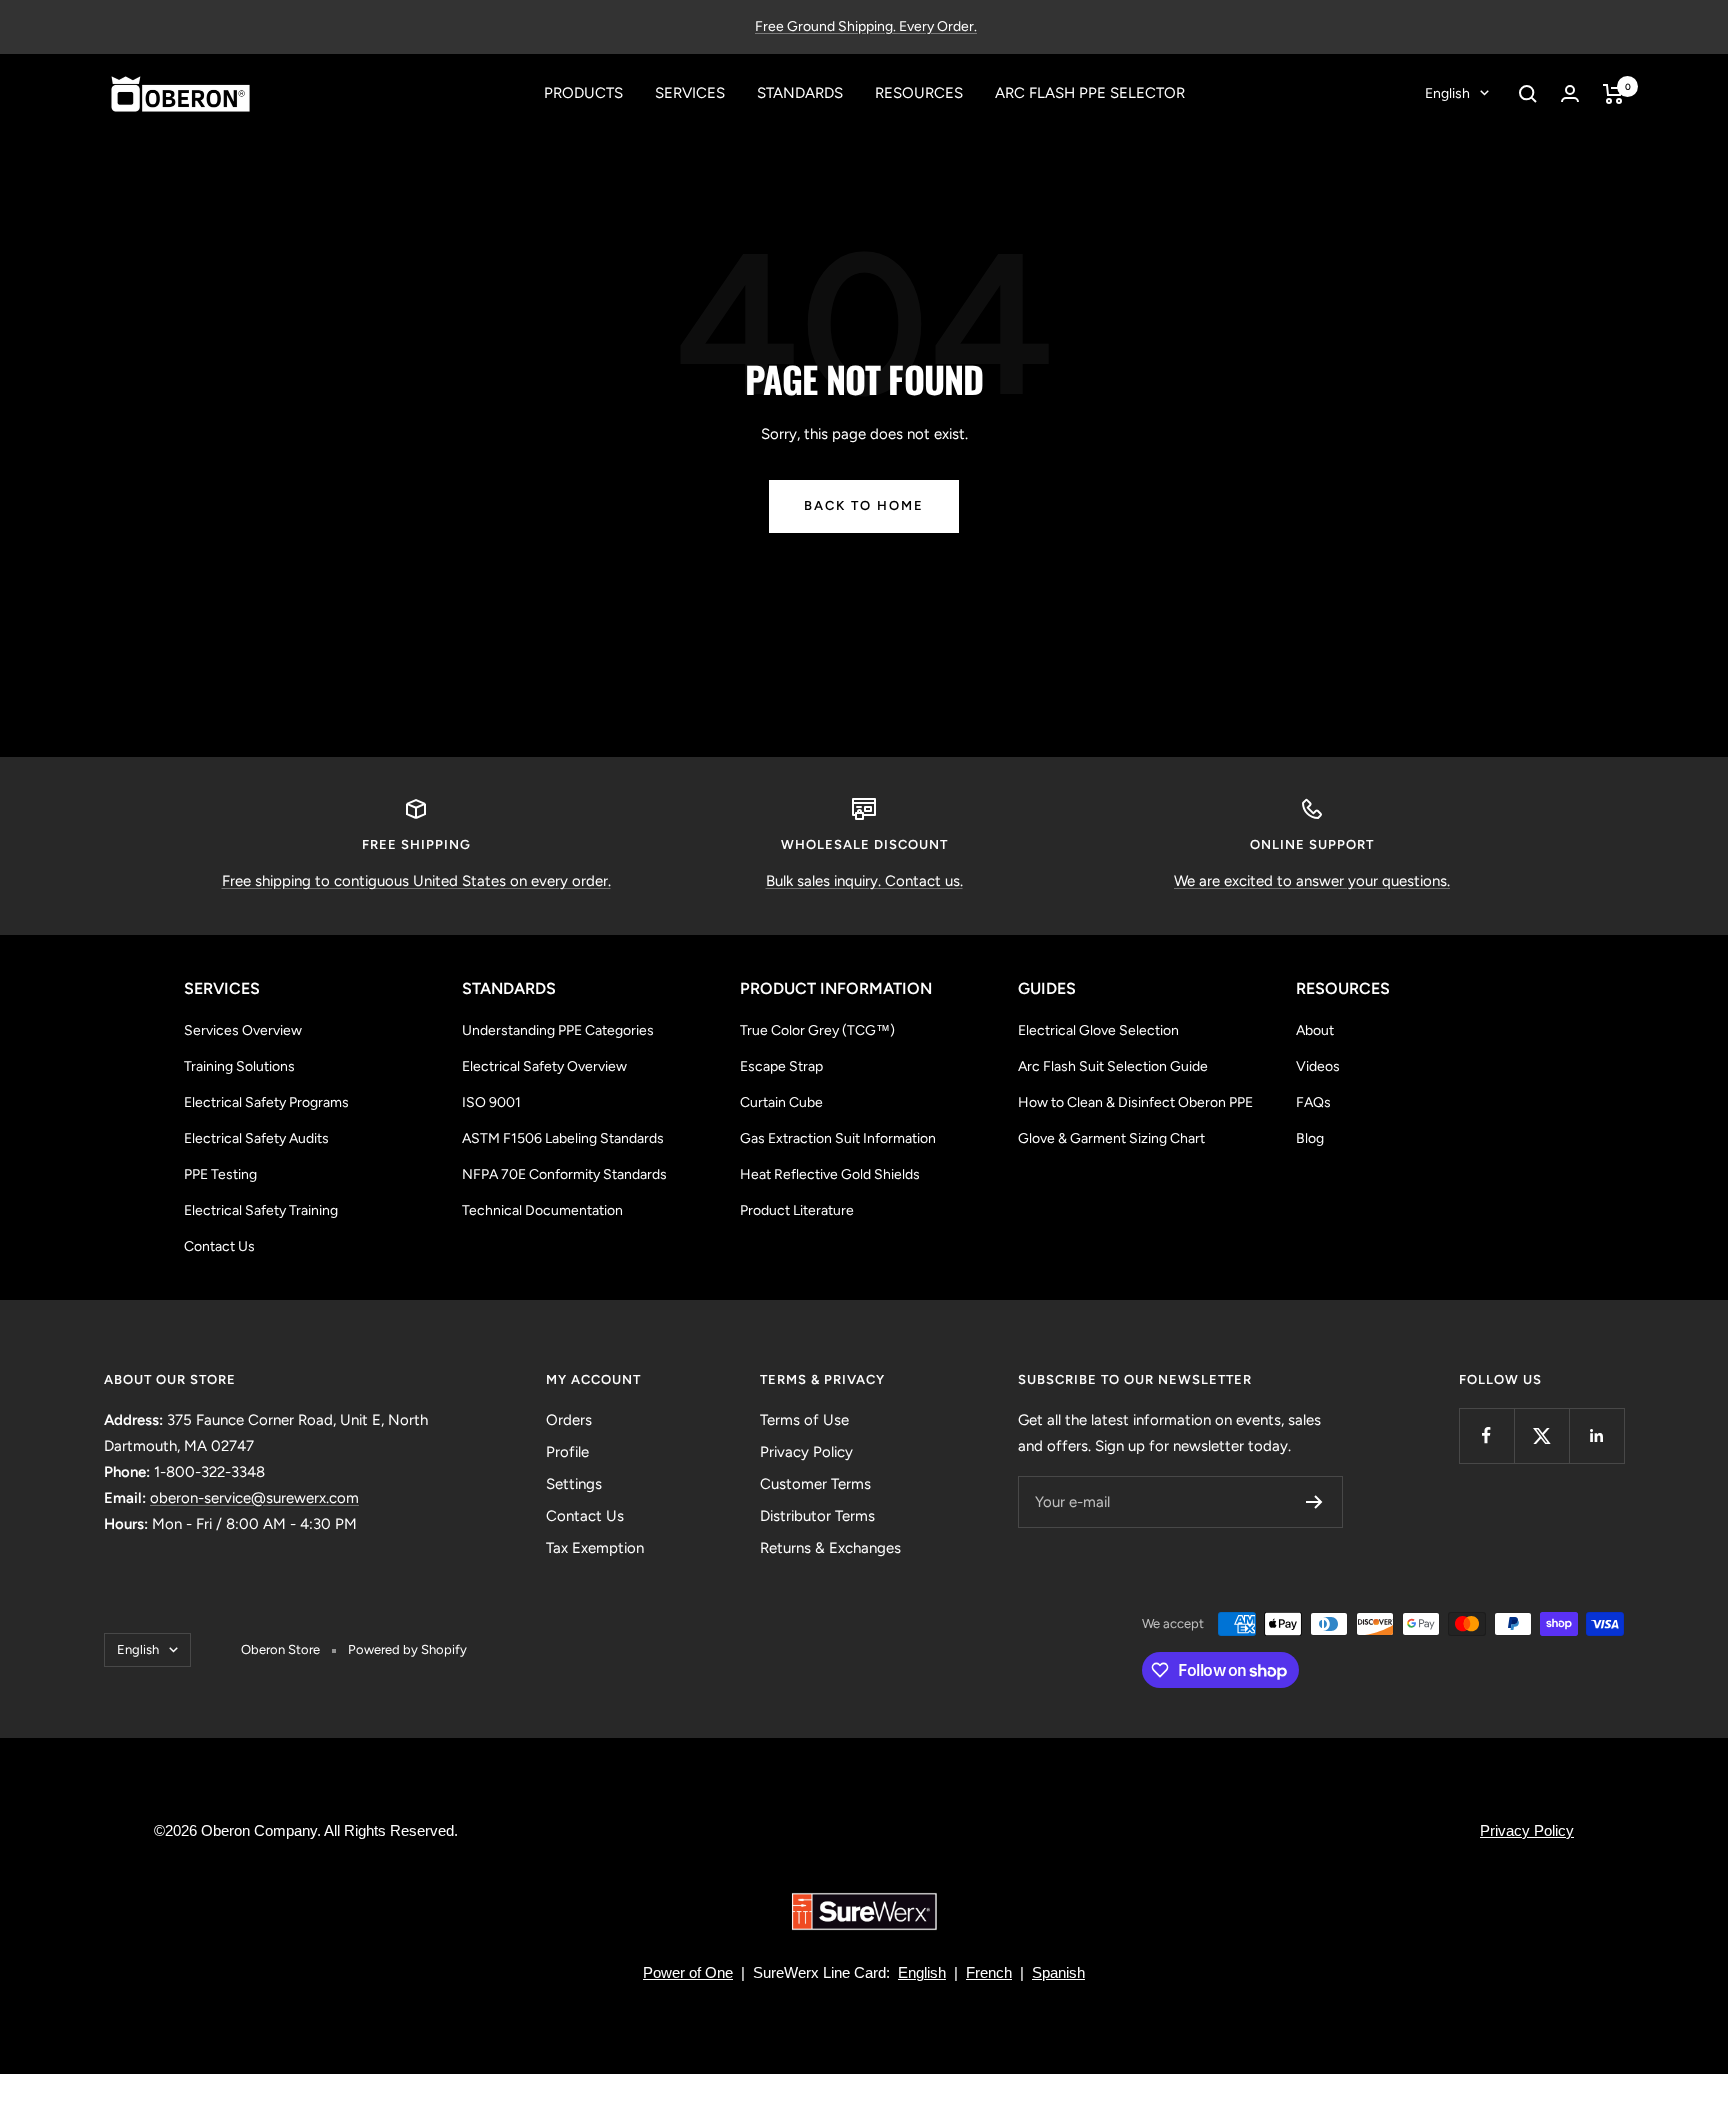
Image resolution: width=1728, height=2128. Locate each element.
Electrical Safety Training (261, 1210)
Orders (569, 1420)
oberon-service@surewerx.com (254, 1498)
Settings (574, 1484)
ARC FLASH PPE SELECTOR (1090, 93)
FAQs (1313, 1102)
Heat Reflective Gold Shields (830, 1174)
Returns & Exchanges (830, 1548)
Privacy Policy (806, 1452)
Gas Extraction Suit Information (838, 1138)
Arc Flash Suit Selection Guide (1113, 1066)
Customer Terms (815, 1484)
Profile (567, 1452)
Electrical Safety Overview (544, 1066)
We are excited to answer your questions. (1312, 881)
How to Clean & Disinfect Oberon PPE (1135, 1102)
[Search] (1528, 94)
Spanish (1058, 1972)
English (1447, 93)
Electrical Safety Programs (266, 1102)
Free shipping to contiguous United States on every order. (416, 881)
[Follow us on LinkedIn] (1596, 1435)
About (1315, 1030)
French (989, 1972)
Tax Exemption (595, 1548)
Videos (1318, 1066)
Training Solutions (239, 1066)
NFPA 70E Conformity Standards (564, 1174)
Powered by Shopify (407, 1649)
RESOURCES (919, 93)
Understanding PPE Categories (558, 1030)
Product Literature (797, 1210)
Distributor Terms (817, 1516)
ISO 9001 (491, 1102)
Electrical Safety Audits (256, 1138)
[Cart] (1613, 94)
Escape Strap (781, 1066)
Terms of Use (804, 1420)
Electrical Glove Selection (1098, 1030)
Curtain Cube (781, 1102)
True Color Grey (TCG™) (817, 1030)
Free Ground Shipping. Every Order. (866, 26)
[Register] (1314, 1502)
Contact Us (219, 1246)
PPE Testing (220, 1174)
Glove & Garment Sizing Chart (1111, 1138)
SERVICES (690, 93)
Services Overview (243, 1030)
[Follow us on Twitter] (1541, 1435)
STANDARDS (800, 93)
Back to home (864, 505)
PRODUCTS (583, 93)
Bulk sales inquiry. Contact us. (864, 881)
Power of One (688, 1972)
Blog (1310, 1138)
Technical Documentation (542, 1210)
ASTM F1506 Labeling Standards (563, 1138)
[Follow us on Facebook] (1486, 1435)
